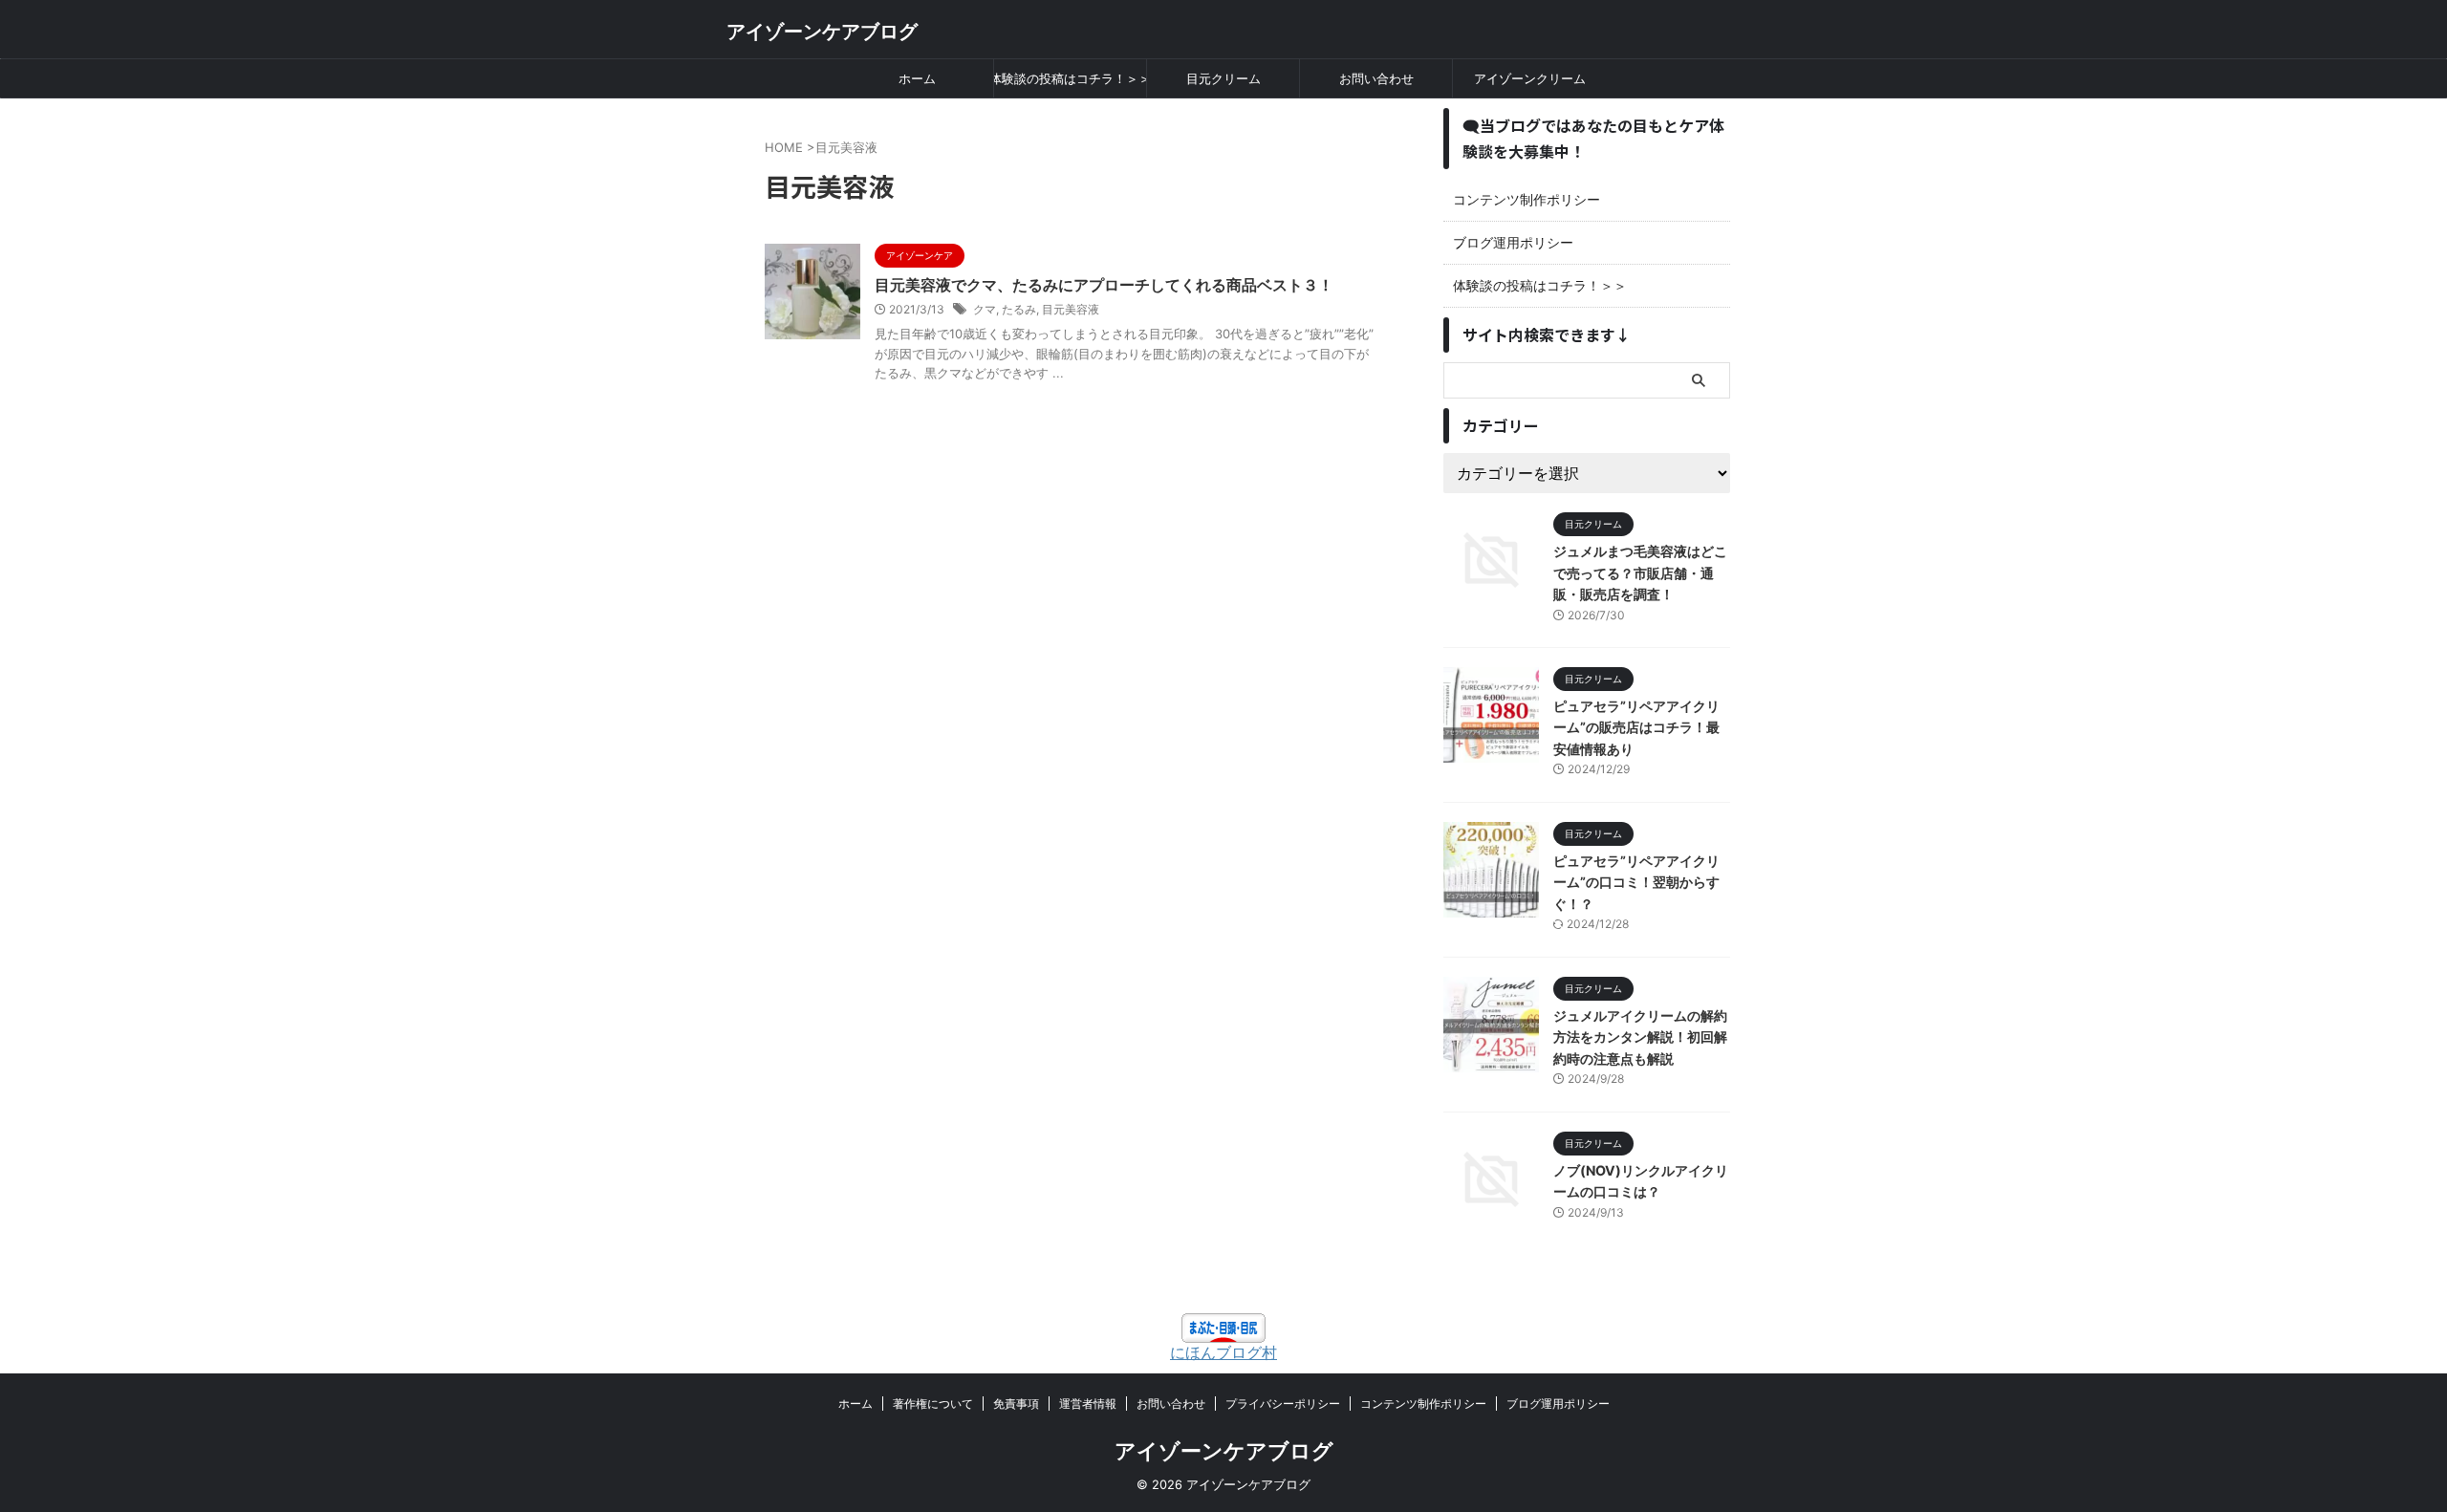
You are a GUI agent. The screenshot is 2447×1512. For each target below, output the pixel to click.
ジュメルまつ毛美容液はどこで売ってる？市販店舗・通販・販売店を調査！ (1640, 572)
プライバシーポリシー (1283, 1404)
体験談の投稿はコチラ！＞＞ (1070, 78)
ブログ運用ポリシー (1513, 242)
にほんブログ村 (1223, 1352)
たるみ (1019, 309)
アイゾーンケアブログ (822, 32)
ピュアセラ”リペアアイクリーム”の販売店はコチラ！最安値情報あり (1636, 727)
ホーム (917, 78)
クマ (985, 309)
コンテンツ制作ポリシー (1527, 199)
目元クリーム (1223, 78)
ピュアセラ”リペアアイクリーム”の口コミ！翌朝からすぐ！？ (1636, 882)
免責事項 (1016, 1404)
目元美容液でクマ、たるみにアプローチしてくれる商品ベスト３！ (1104, 285)
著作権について (933, 1404)
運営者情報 (1088, 1404)
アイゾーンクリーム (1530, 78)
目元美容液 (1071, 309)
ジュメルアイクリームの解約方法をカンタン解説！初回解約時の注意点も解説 (1640, 1037)
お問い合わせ (1376, 78)
